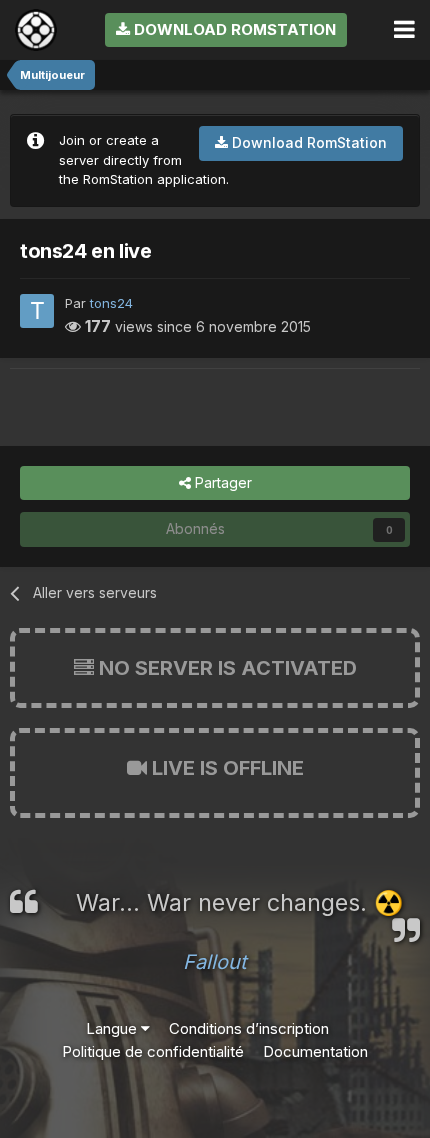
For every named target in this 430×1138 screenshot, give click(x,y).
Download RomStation (233, 29)
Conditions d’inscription (249, 1028)
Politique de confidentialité (153, 1051)
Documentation (315, 1051)
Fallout (215, 962)
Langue (113, 1028)
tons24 (111, 303)
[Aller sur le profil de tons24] (37, 311)
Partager (221, 482)
